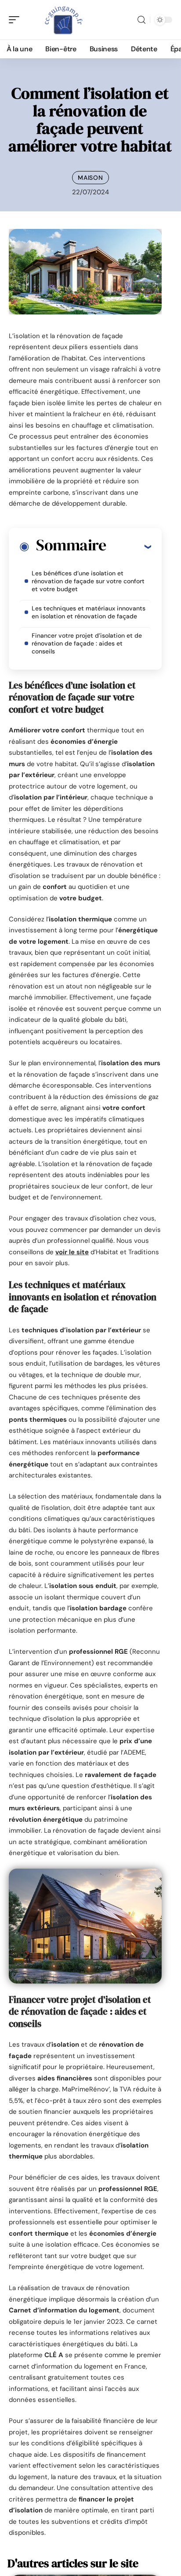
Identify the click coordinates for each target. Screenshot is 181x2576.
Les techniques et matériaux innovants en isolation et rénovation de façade (89, 612)
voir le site (72, 1252)
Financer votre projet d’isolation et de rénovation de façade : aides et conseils (87, 643)
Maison (90, 178)
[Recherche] (141, 20)
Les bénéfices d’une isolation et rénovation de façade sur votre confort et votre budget (88, 581)
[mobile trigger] (16, 20)
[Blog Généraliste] (63, 20)
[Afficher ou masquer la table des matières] (129, 546)
